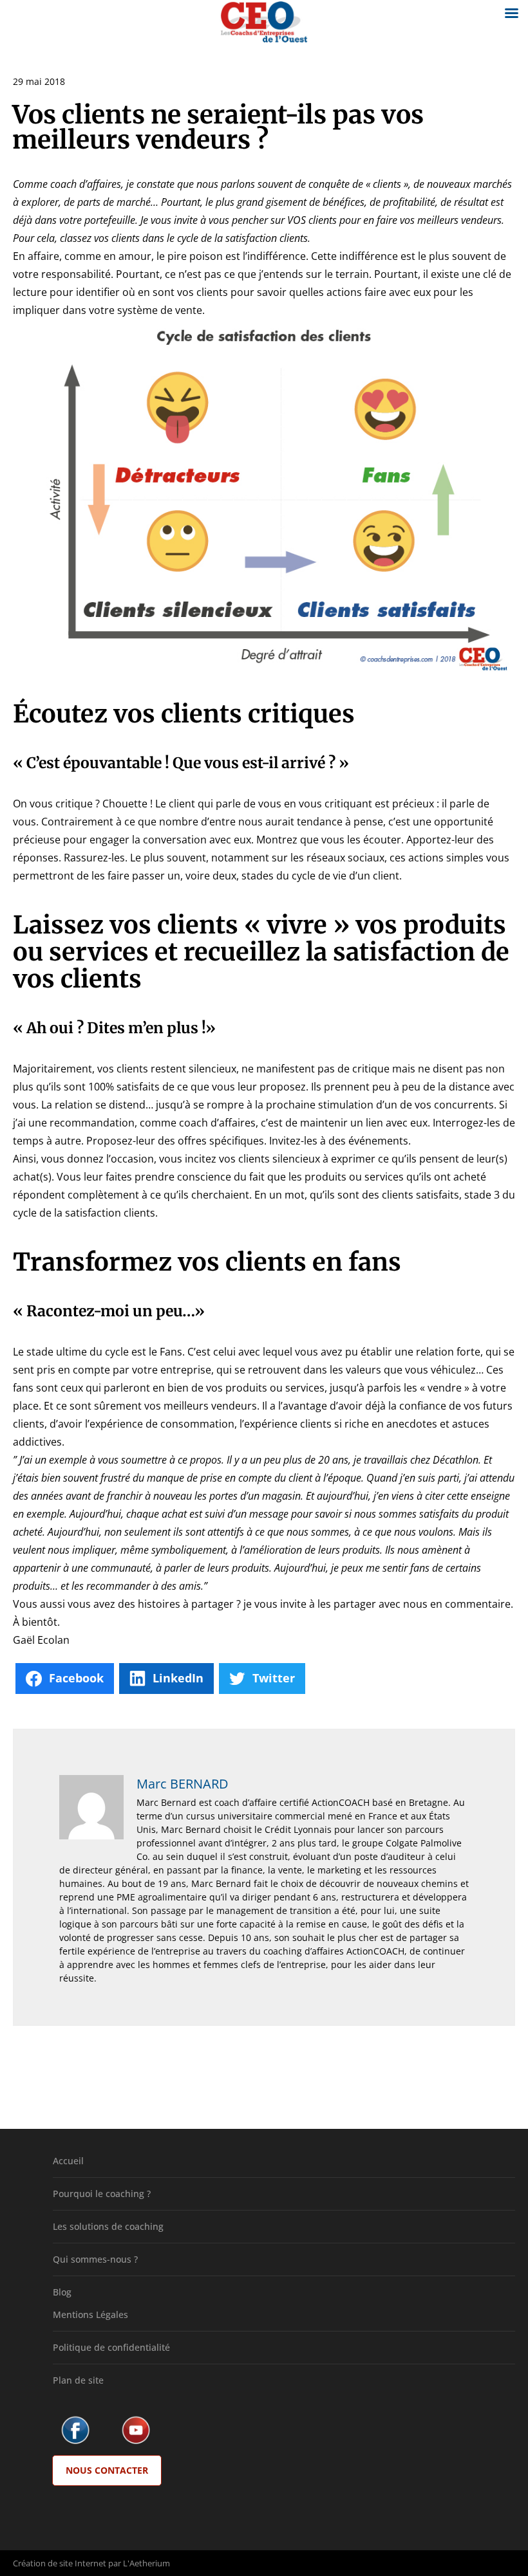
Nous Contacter (107, 2470)
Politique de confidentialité (111, 2347)
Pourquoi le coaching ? (102, 2194)
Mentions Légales (90, 2314)
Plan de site (78, 2380)
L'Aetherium (146, 2563)
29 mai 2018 (39, 81)
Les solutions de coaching (108, 2226)
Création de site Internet (60, 2563)
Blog (62, 2292)
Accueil (68, 2161)
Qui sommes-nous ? (95, 2259)
